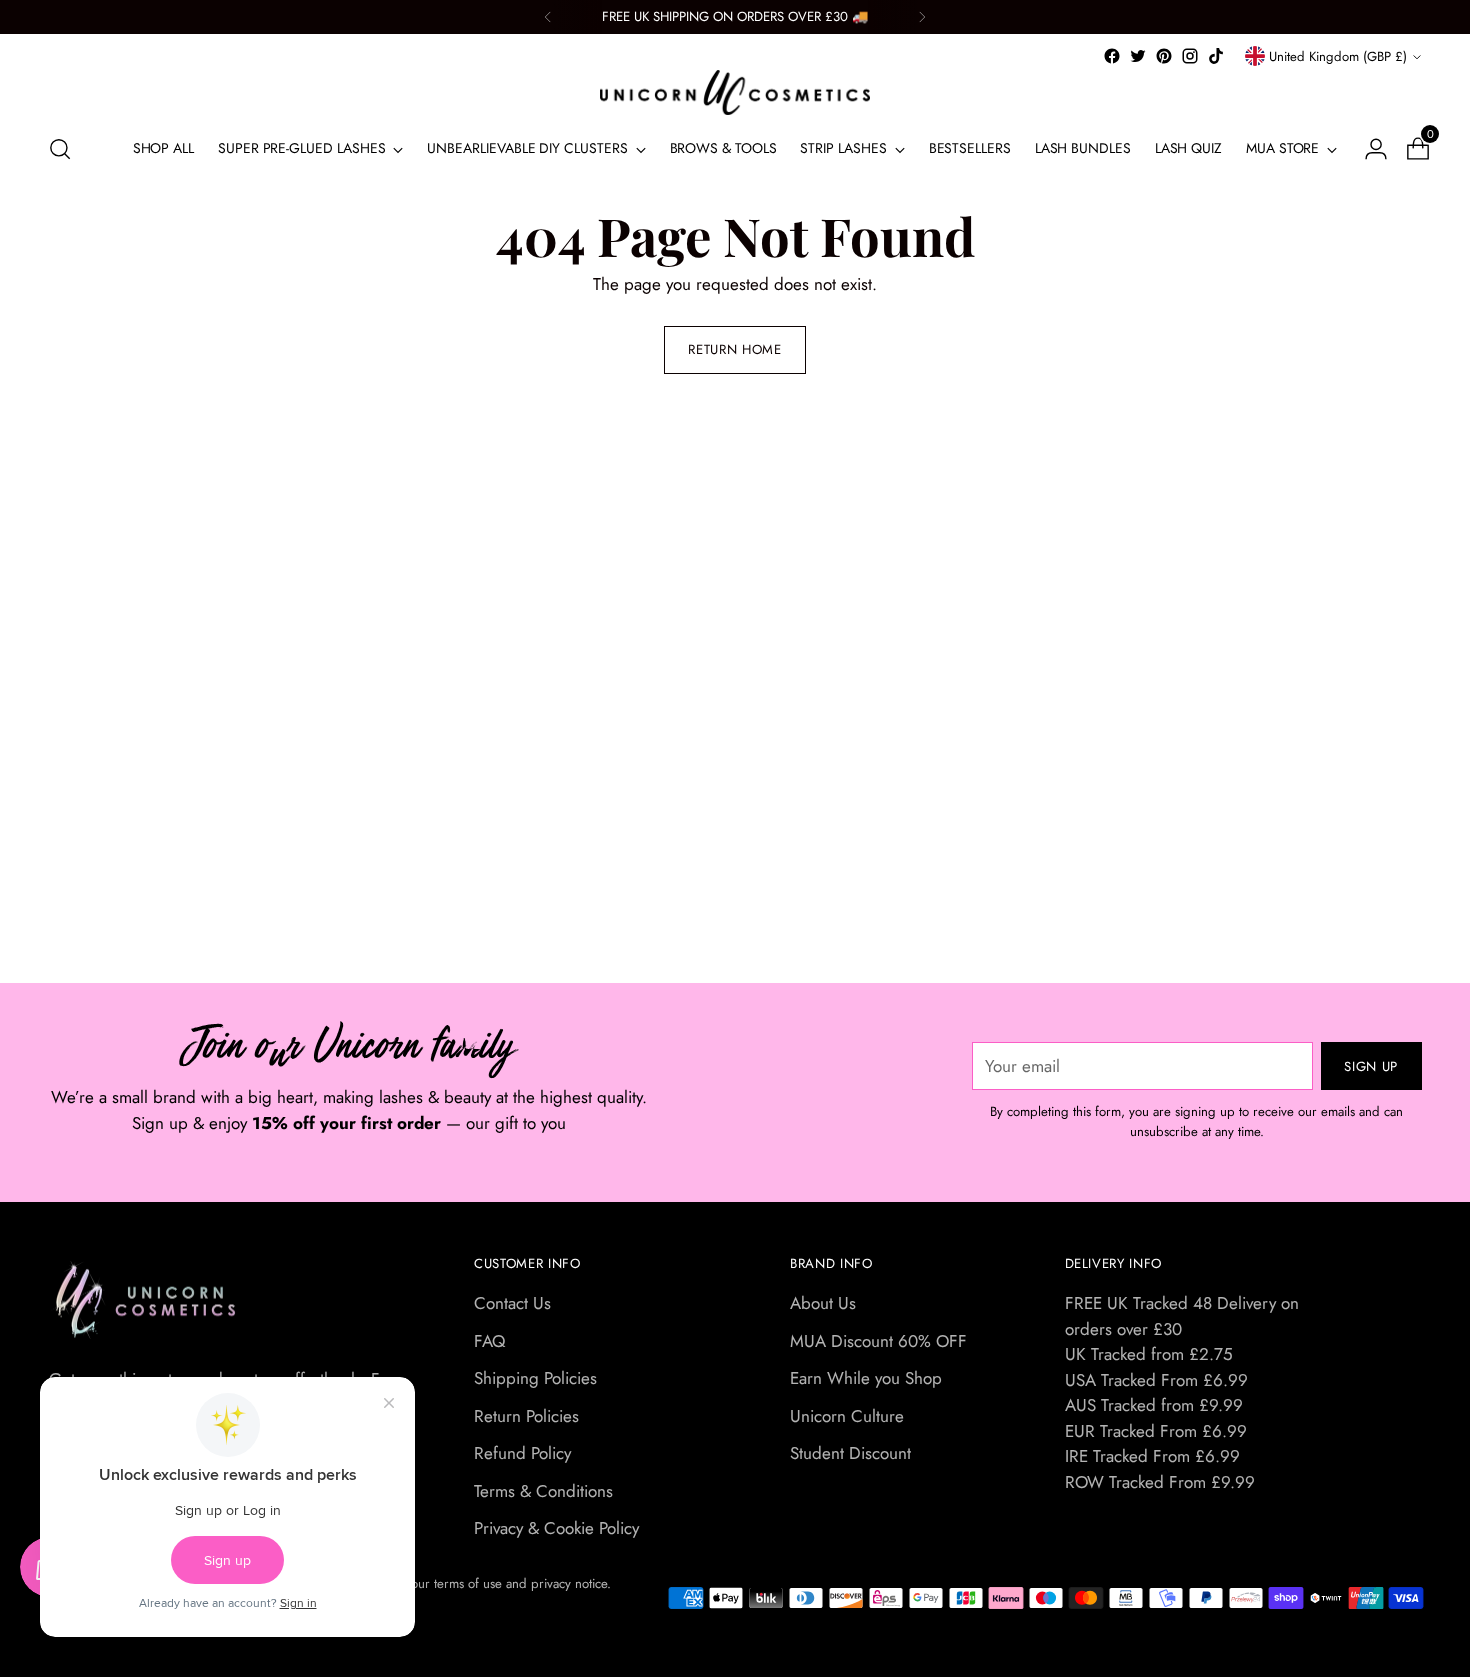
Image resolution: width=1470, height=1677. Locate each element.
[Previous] (548, 17)
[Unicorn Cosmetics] (735, 92)
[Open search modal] (60, 149)
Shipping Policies (535, 1378)
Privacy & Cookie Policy (556, 1528)
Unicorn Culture (847, 1416)
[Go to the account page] (1368, 149)
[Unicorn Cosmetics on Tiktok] (1216, 56)
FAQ (489, 1341)
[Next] (922, 17)
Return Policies (526, 1416)
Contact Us (512, 1303)
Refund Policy (522, 1453)
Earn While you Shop (866, 1378)
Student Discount (850, 1453)
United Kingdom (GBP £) (1338, 56)
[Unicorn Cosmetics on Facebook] (1112, 56)
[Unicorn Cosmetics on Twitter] (1138, 56)
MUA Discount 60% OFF (878, 1341)
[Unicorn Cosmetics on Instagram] (1190, 56)
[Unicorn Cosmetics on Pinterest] (1164, 56)
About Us (823, 1303)
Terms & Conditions (543, 1491)
